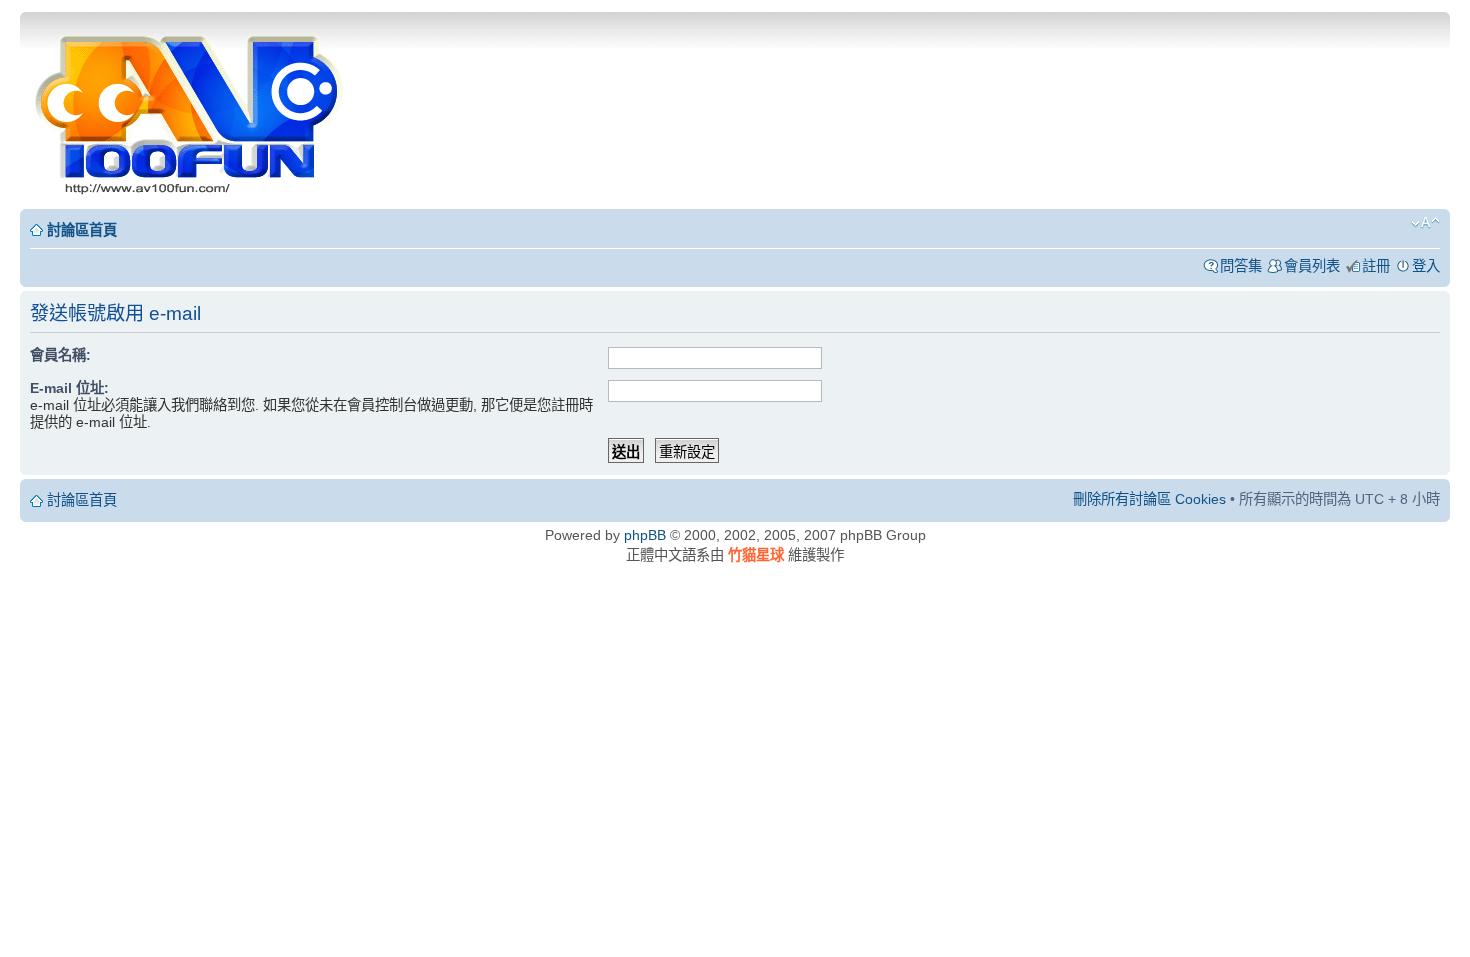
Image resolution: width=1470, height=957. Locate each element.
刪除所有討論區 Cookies (1149, 499)
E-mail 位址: (69, 388)
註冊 (1376, 266)
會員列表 (1312, 266)
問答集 (1241, 266)
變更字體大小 (1425, 223)
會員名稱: (60, 355)
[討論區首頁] (191, 108)
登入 (1426, 266)
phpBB (645, 535)
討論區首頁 (82, 230)
